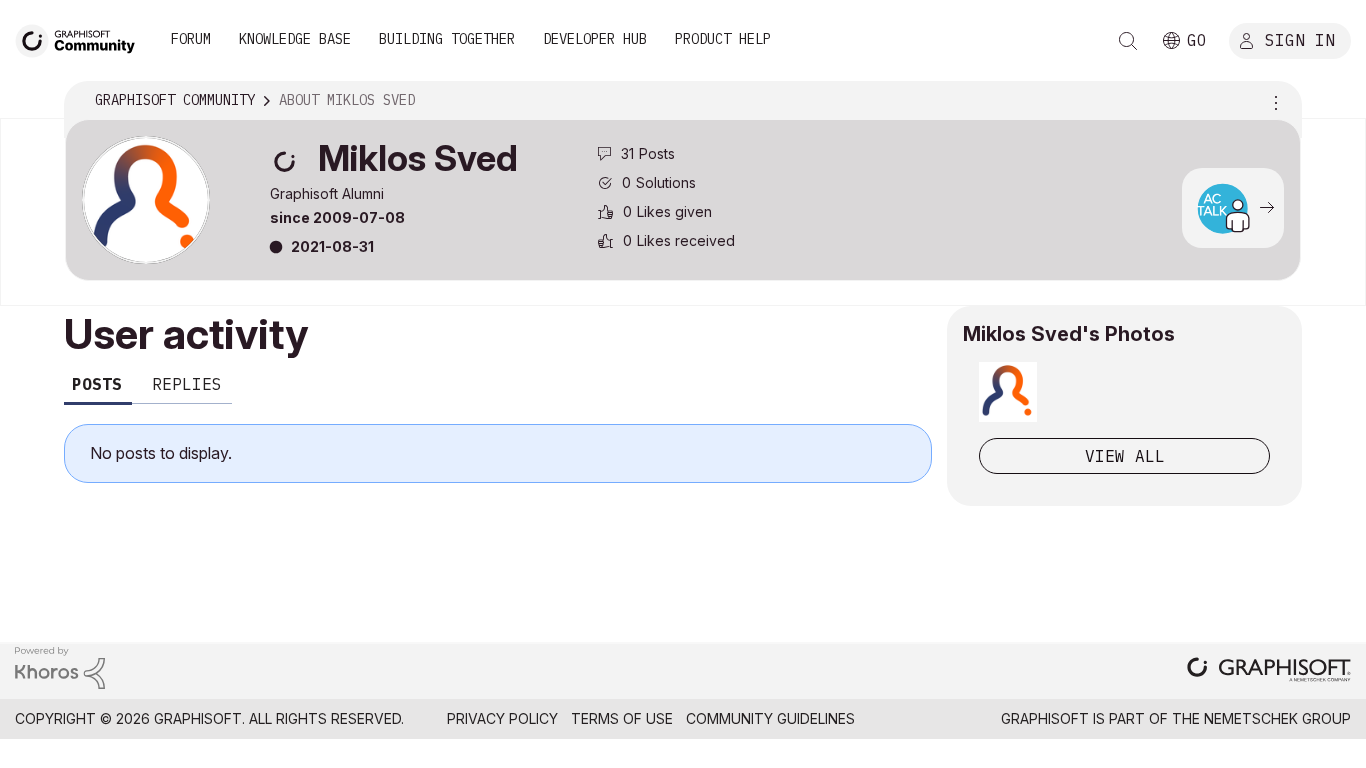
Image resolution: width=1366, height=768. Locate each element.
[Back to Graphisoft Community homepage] (82, 38)
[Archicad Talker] (1222, 208)
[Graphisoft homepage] (1269, 671)
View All (1125, 456)
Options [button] (1273, 101)
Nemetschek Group (1277, 718)
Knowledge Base (295, 39)
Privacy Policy (502, 718)
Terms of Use (622, 718)
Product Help (723, 39)
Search (1128, 41)
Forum (191, 39)
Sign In (1300, 39)
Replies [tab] (187, 384)
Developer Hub (595, 39)
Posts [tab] (97, 384)
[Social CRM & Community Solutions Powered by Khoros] (60, 666)
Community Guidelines (770, 718)
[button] (1008, 392)
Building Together (447, 39)
